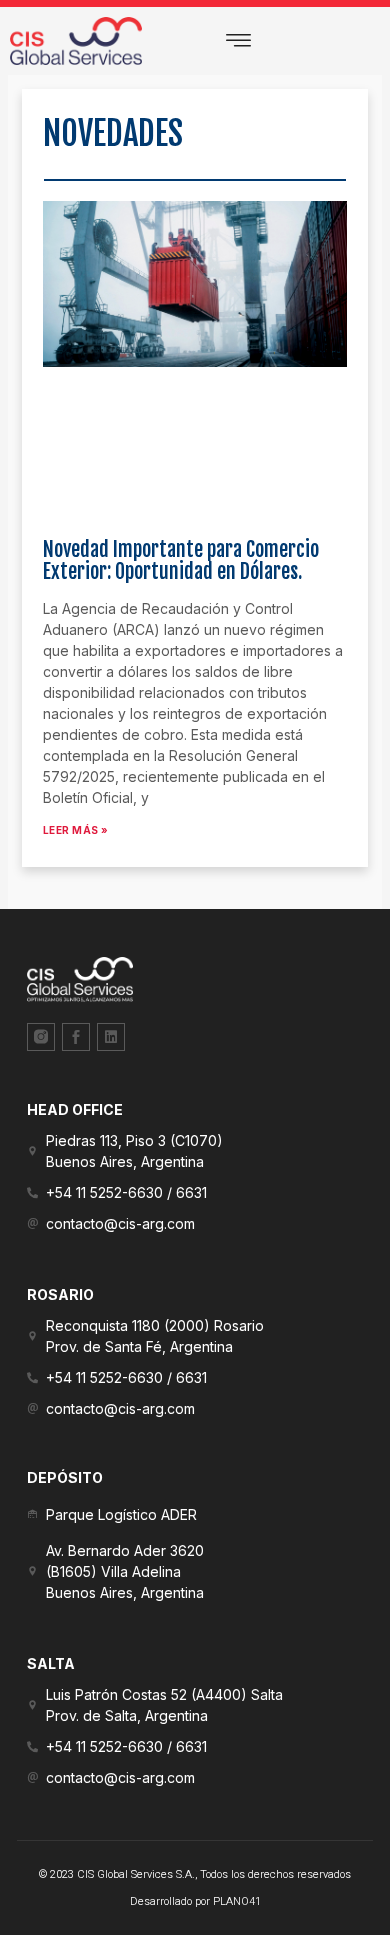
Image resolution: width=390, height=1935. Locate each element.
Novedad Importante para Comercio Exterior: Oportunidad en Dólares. (181, 560)
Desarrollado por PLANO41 (195, 1901)
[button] (239, 41)
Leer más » (76, 830)
